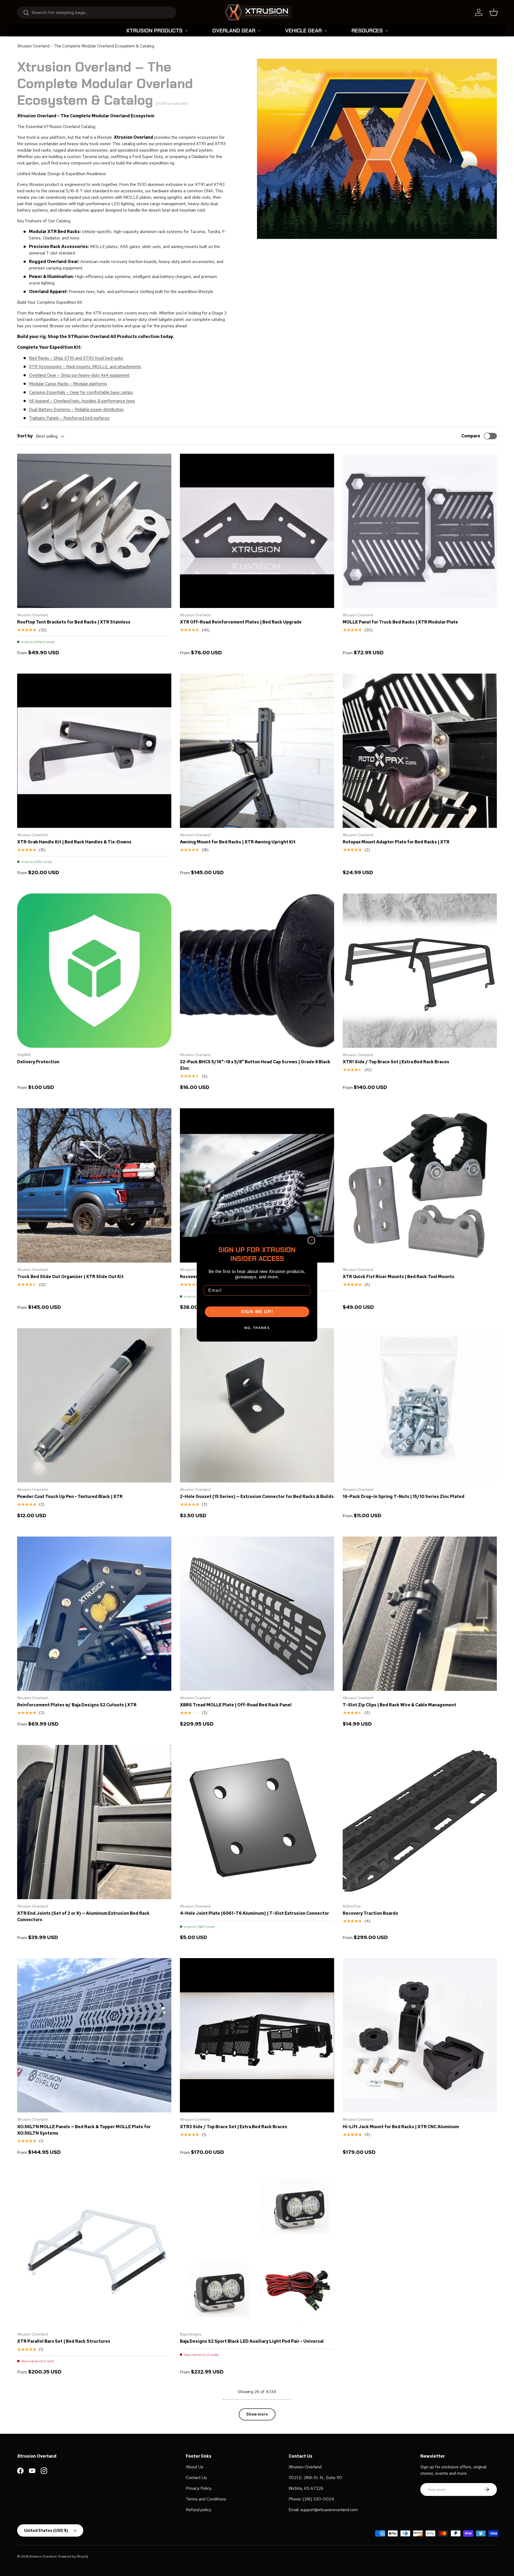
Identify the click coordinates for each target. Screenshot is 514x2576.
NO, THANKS (257, 1328)
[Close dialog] (311, 1240)
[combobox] (97, 12)
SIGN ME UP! (257, 1312)
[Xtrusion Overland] (258, 12)
